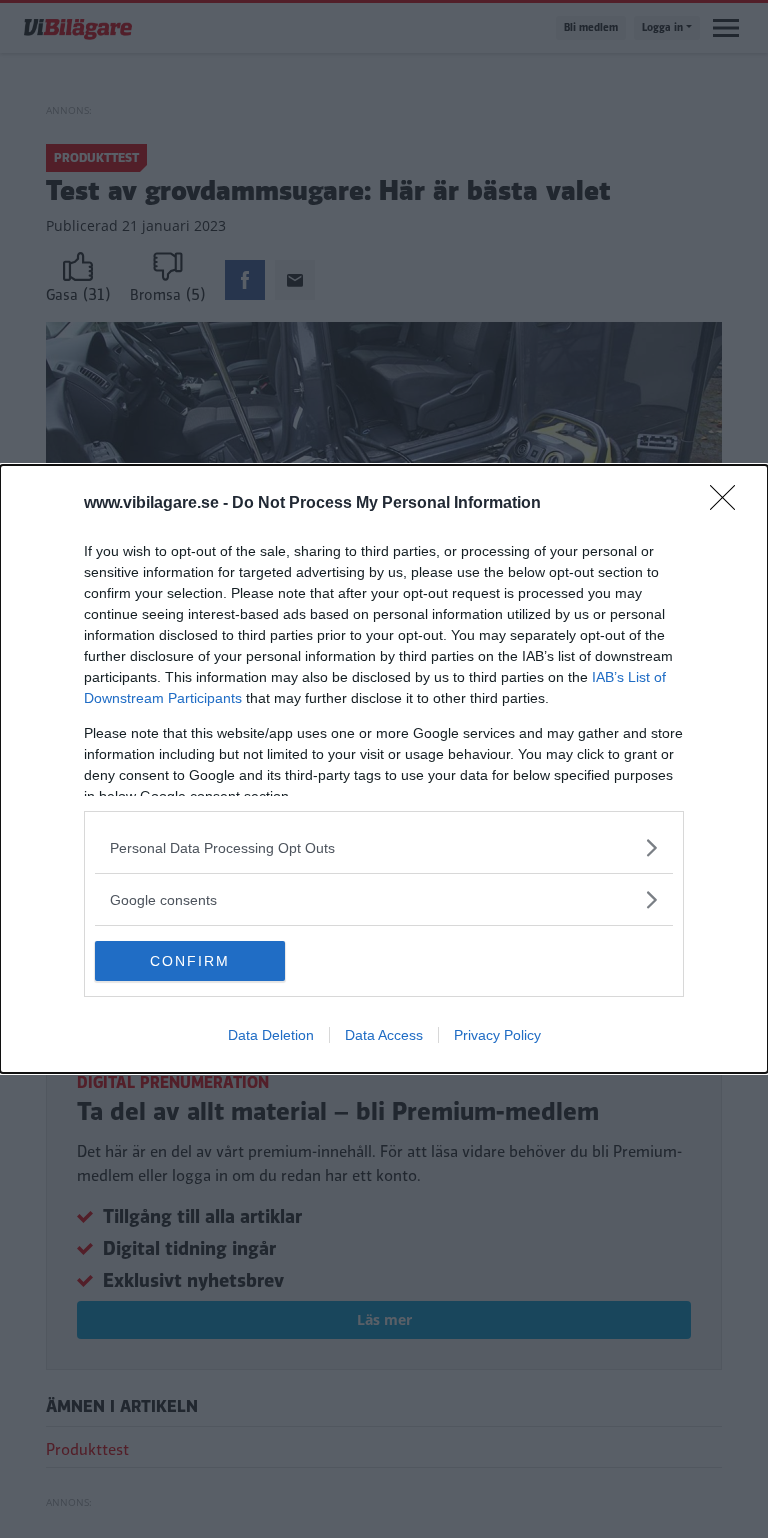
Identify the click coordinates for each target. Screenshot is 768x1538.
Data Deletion (271, 1035)
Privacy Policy (497, 1035)
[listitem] (384, 847)
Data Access (384, 1035)
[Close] (729, 504)
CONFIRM (190, 961)
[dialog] (384, 769)
